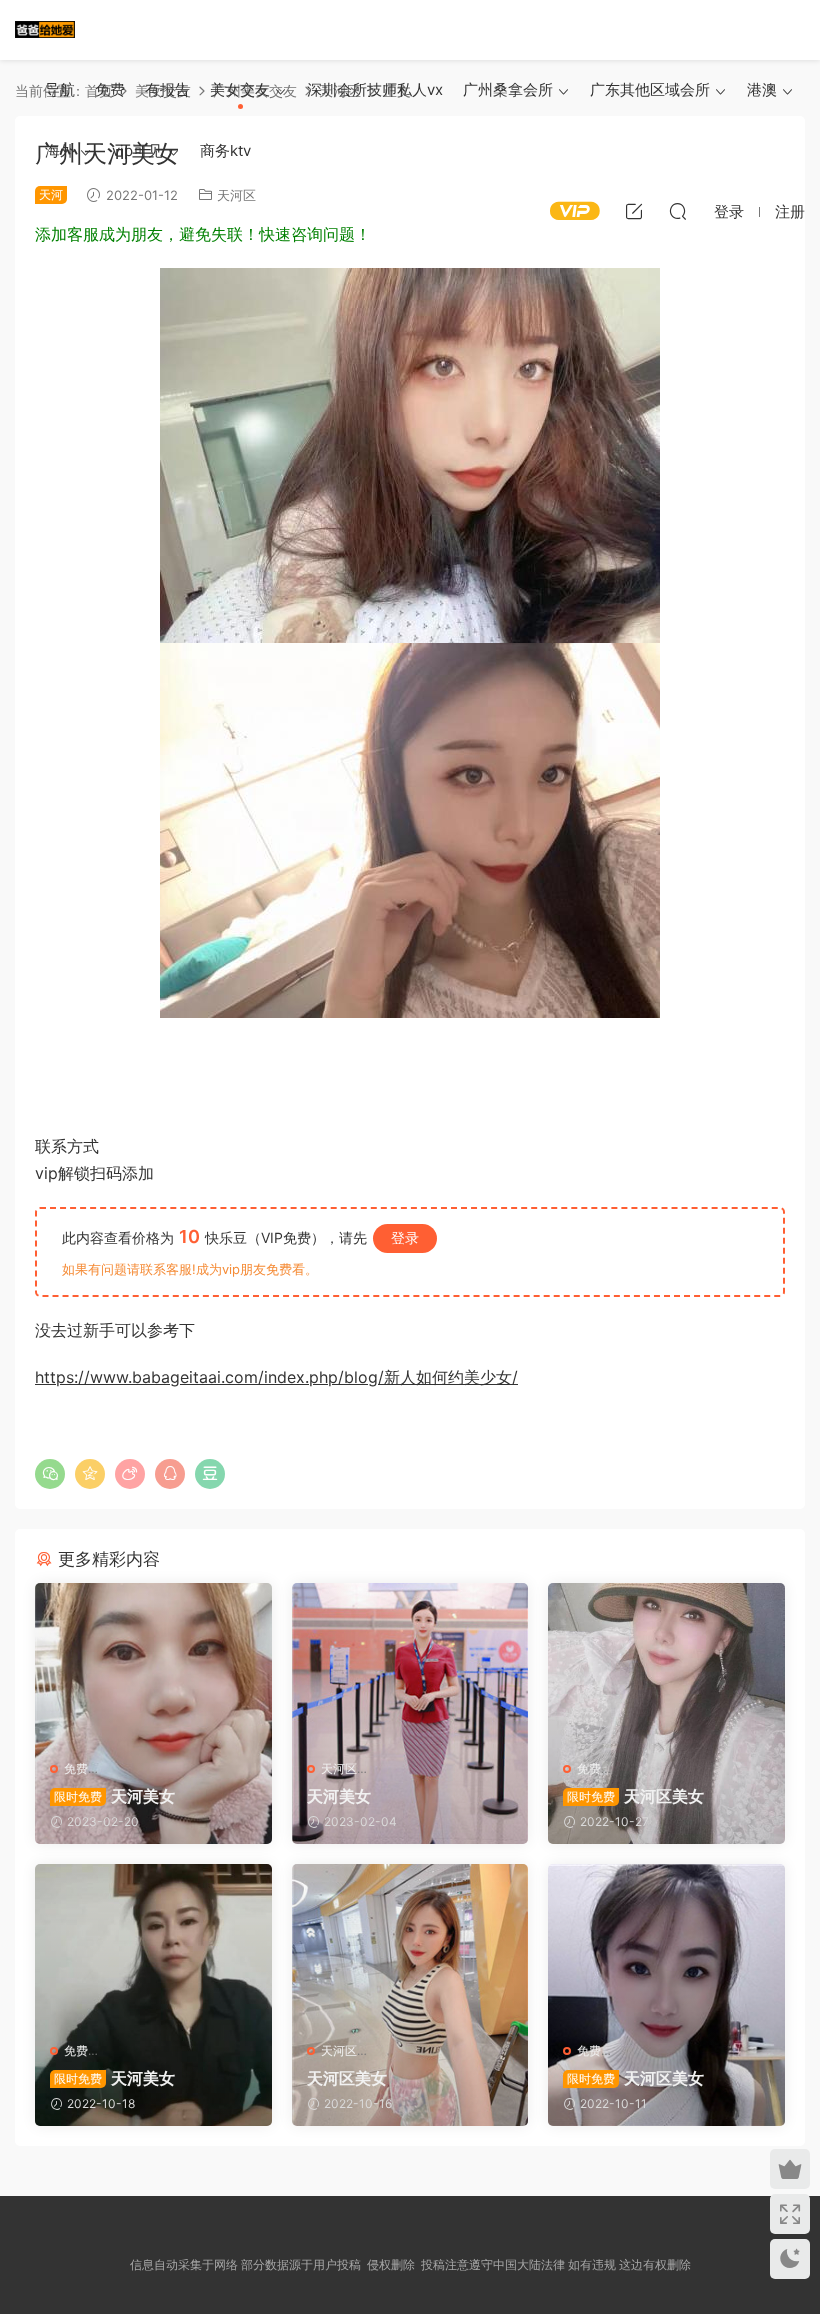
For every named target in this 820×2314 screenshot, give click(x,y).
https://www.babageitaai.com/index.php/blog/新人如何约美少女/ (276, 1377)
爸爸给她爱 (45, 30)
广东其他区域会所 (650, 89)
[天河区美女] (666, 1664)
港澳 (762, 89)
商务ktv (225, 150)
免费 (110, 89)
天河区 (339, 1768)
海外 (60, 150)
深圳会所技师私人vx (375, 89)
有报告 (167, 89)
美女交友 (240, 89)
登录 (405, 1237)
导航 (60, 89)
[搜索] (678, 211)
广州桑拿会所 (508, 89)
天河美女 (114, 1796)
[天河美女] (153, 1664)
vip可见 (137, 150)
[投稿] (634, 211)
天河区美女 (635, 1796)
